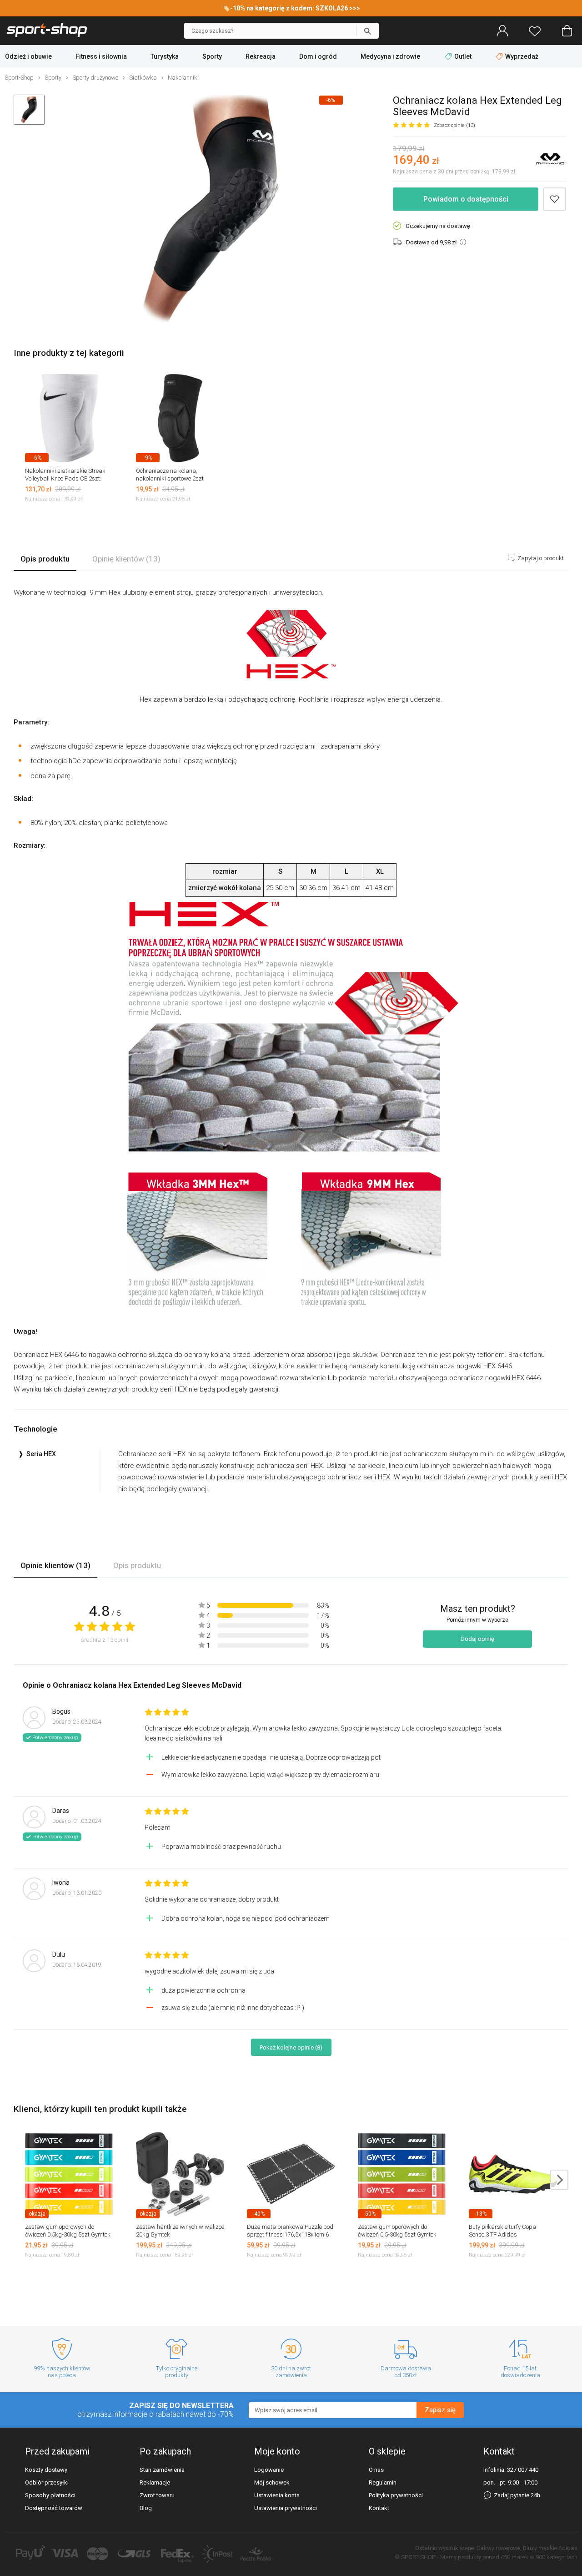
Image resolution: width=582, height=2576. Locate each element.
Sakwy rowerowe (498, 2548)
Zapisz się (440, 2410)
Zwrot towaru (157, 2495)
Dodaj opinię (477, 1639)
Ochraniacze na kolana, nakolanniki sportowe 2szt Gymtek (170, 478)
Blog (146, 2508)
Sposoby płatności (50, 2495)
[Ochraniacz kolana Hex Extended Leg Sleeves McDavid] (211, 209)
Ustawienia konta (277, 2495)
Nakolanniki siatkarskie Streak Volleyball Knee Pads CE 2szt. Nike (65, 478)
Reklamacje (155, 2482)
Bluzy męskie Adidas (550, 2548)
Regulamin (383, 2482)
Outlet (463, 56)
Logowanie (269, 2470)
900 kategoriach (557, 2557)
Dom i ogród (318, 56)
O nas (376, 2470)
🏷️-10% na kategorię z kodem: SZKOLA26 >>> (291, 8)
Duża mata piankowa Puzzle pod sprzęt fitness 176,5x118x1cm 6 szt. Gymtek (290, 2234)
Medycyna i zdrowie (390, 56)
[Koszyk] (567, 31)
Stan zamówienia (162, 2470)
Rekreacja (261, 56)
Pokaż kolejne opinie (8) (291, 2047)
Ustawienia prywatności (286, 2508)
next (559, 2180)
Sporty (212, 56)
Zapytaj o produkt (540, 558)
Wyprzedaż (521, 56)
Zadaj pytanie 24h (516, 2495)
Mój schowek (272, 2482)
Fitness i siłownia (101, 56)
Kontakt (379, 2508)
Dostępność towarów (54, 2508)
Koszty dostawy (46, 2470)
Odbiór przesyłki (47, 2482)
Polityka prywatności (396, 2495)
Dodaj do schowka (554, 199)
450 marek (514, 2557)
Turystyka (165, 56)
